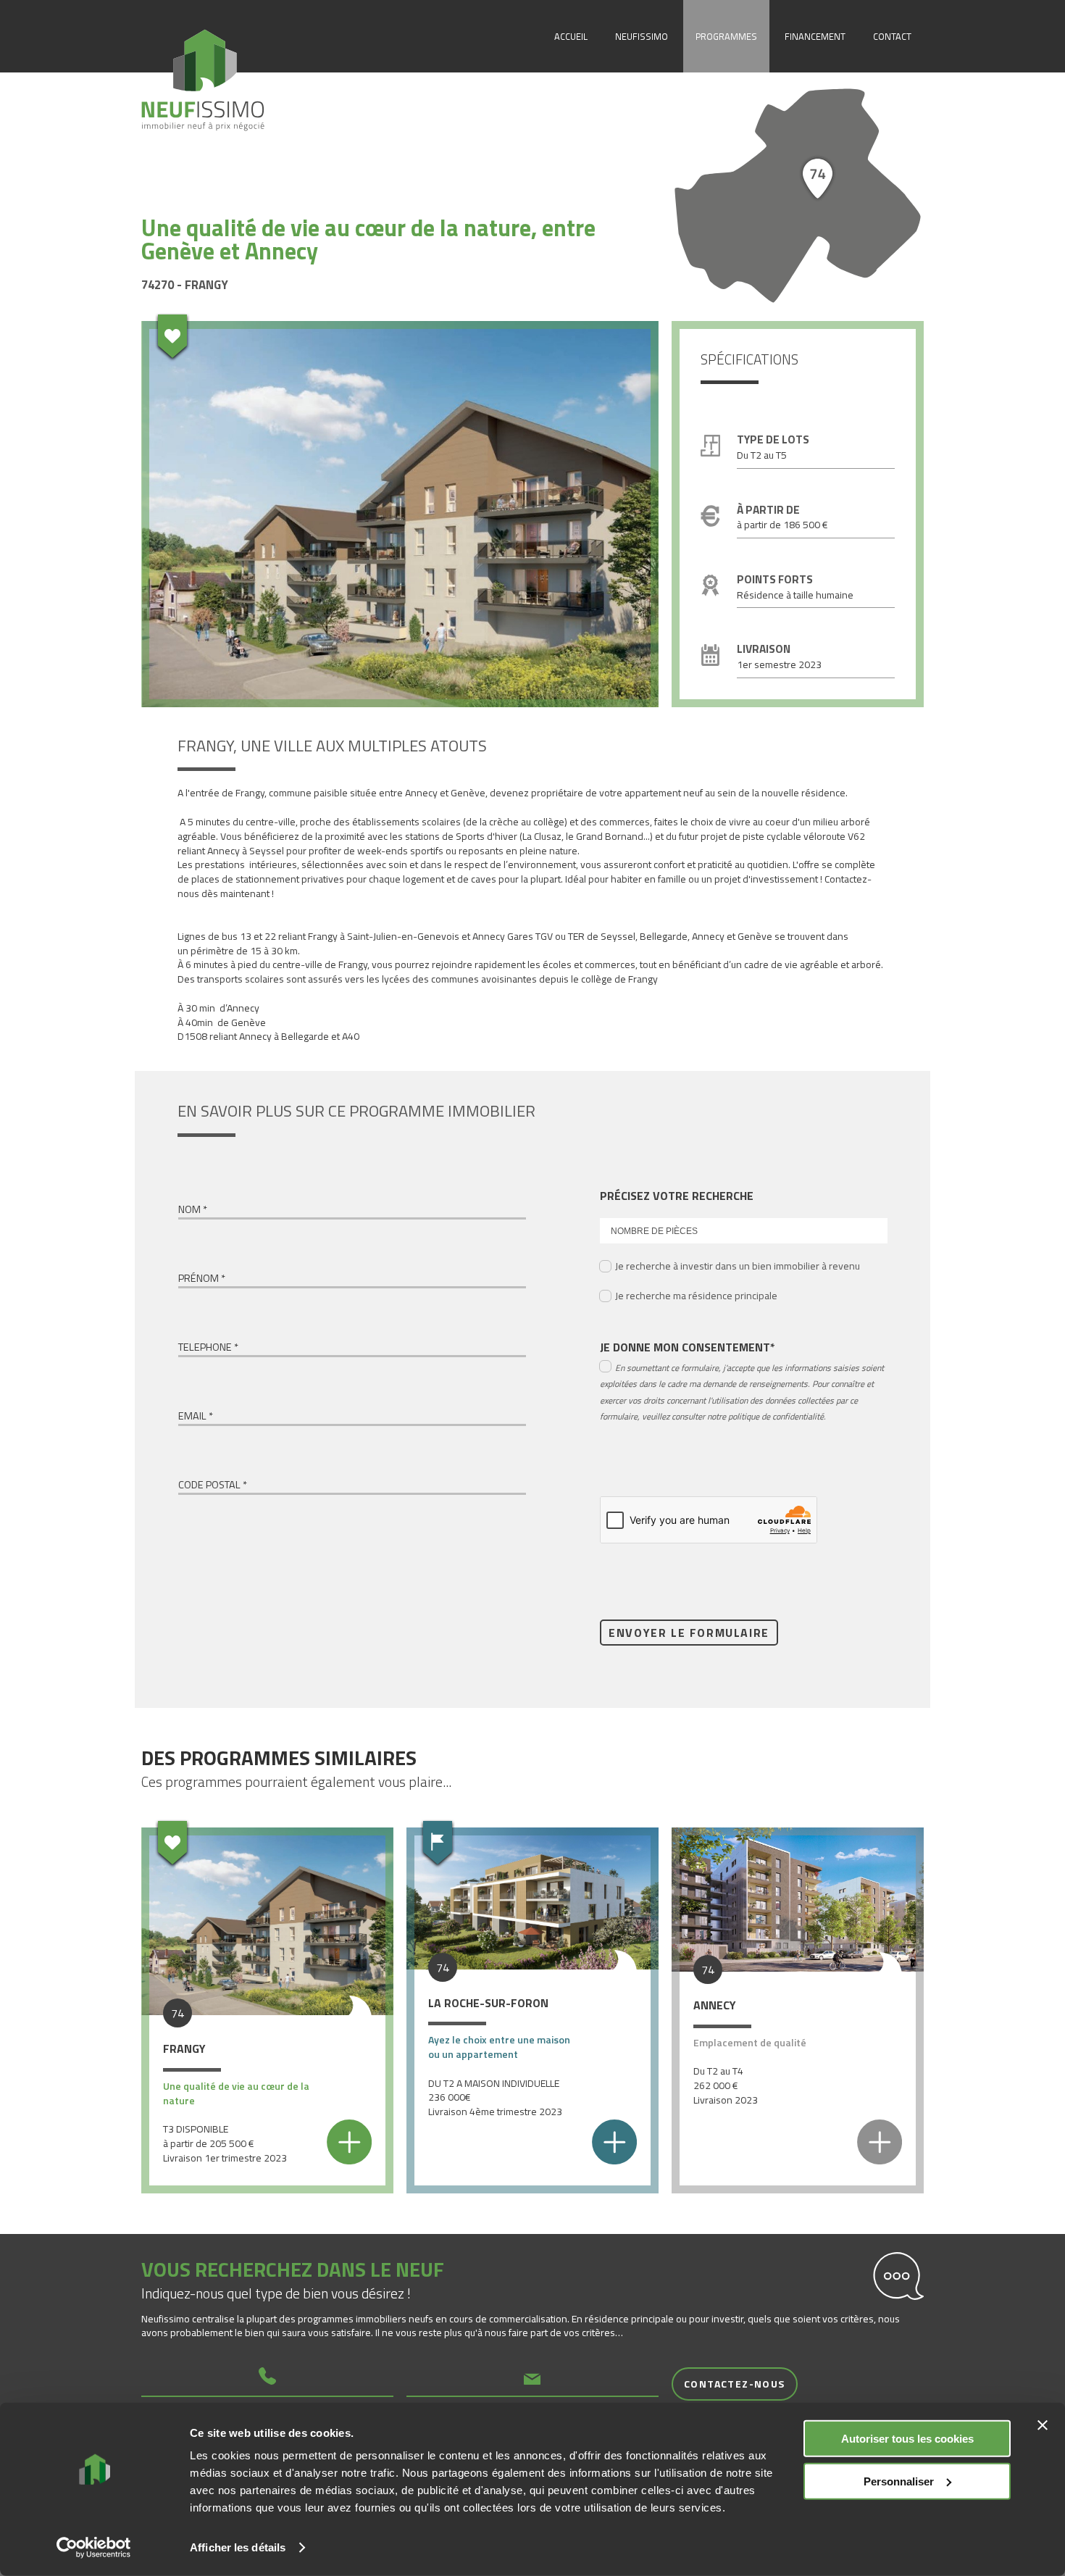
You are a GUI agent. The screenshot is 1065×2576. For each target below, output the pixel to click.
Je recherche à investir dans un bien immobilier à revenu (738, 1266)
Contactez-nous (735, 2384)
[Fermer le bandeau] (1043, 2425)
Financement (815, 36)
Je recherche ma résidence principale (696, 1295)
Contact (892, 36)
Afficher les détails (238, 2547)
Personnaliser (899, 2481)
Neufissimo (642, 36)
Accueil (571, 36)
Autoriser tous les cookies (907, 2439)
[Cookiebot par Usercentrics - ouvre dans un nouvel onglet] (94, 2548)
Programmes (726, 36)
